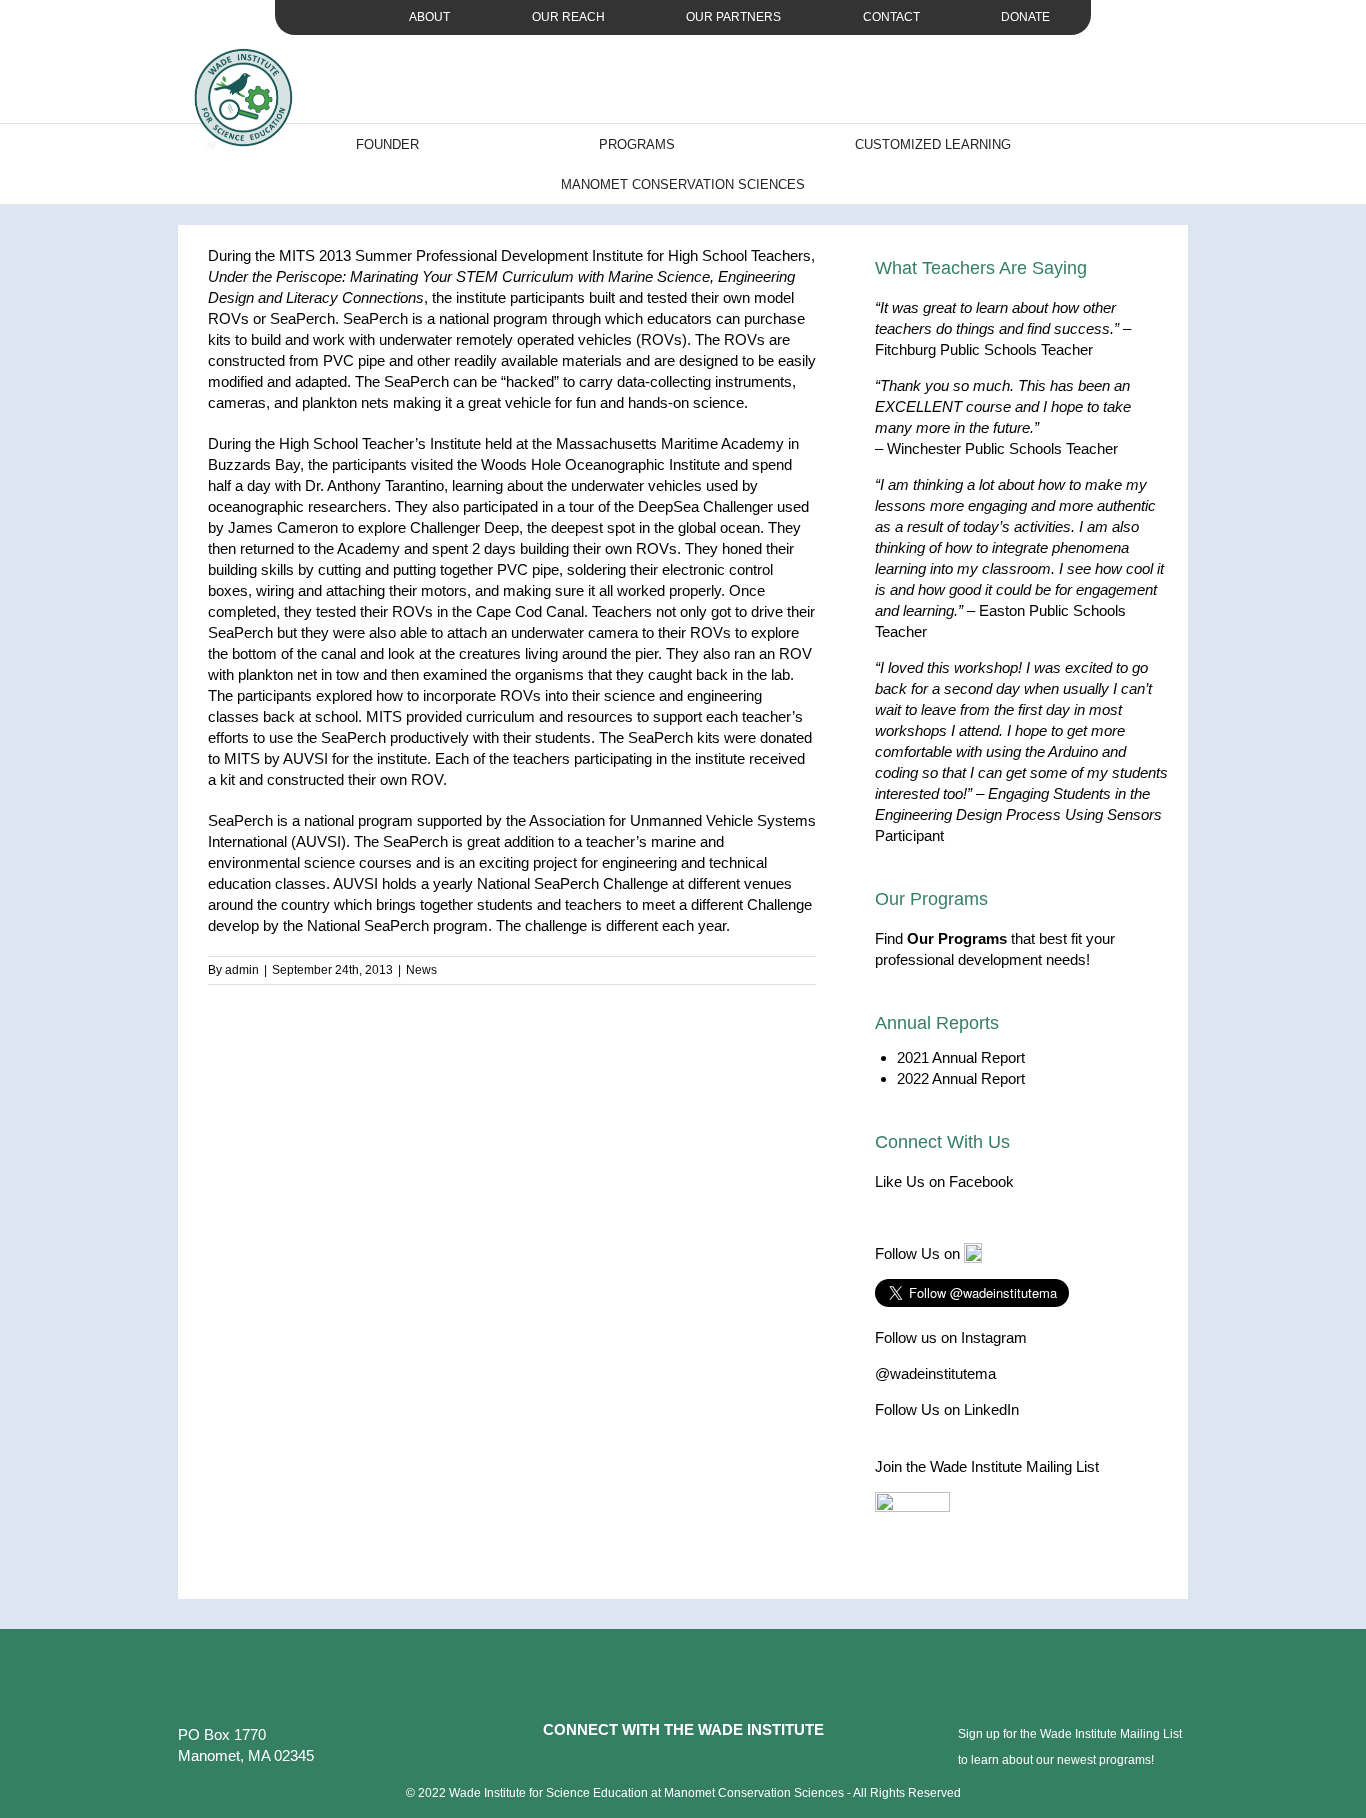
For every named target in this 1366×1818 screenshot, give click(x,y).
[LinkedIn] (724, 1763)
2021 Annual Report (961, 1057)
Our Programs (957, 938)
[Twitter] (670, 1763)
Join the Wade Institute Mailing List (987, 1466)
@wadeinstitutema (935, 1373)
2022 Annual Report (961, 1078)
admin (242, 970)
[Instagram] (697, 1763)
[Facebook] (643, 1763)
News (421, 970)
